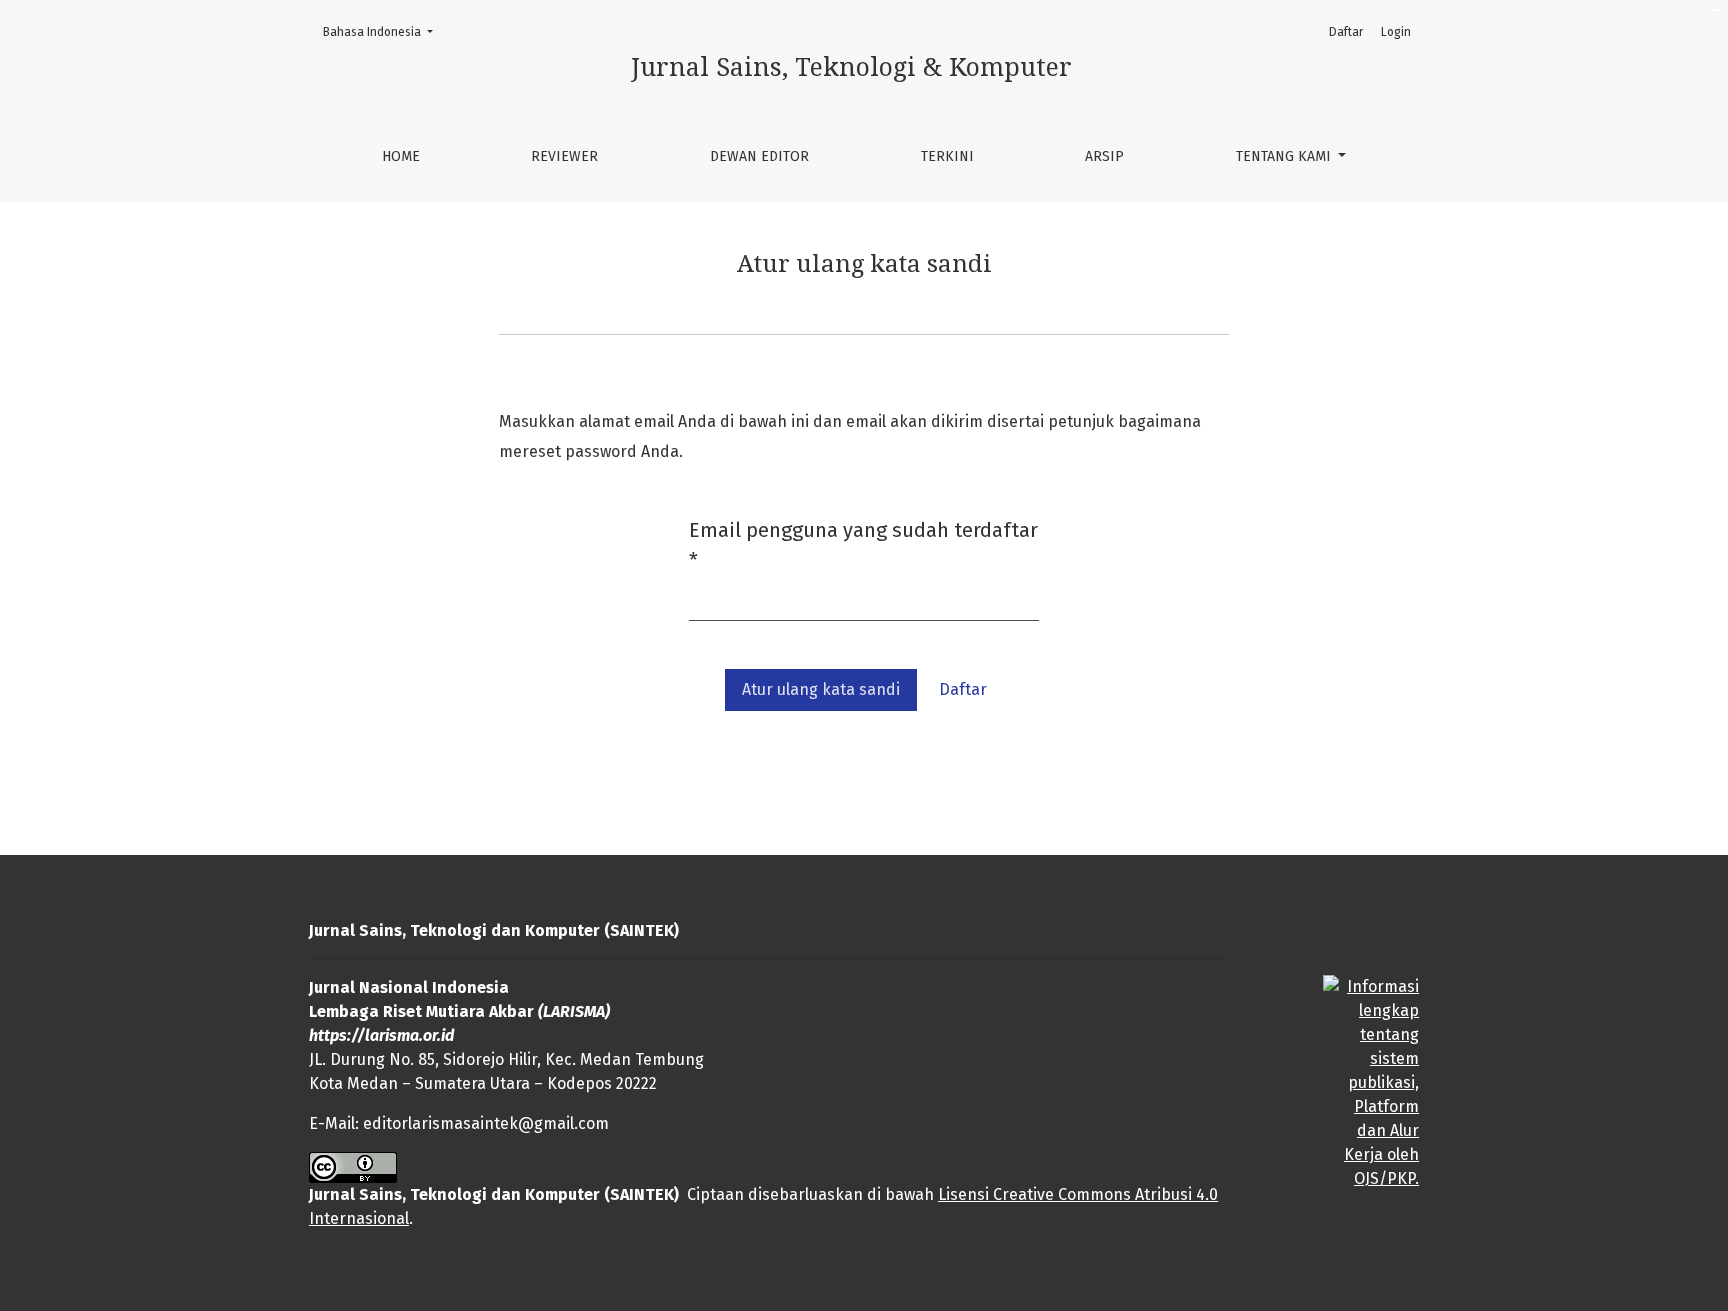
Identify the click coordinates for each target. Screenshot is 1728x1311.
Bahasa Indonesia (384, 31)
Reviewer (564, 156)
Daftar (1346, 32)
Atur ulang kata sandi (821, 689)
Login (1396, 32)
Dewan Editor (759, 156)
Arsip (1104, 156)
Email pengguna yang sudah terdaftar (863, 545)
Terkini (947, 156)
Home (401, 156)
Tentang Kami (1285, 156)
